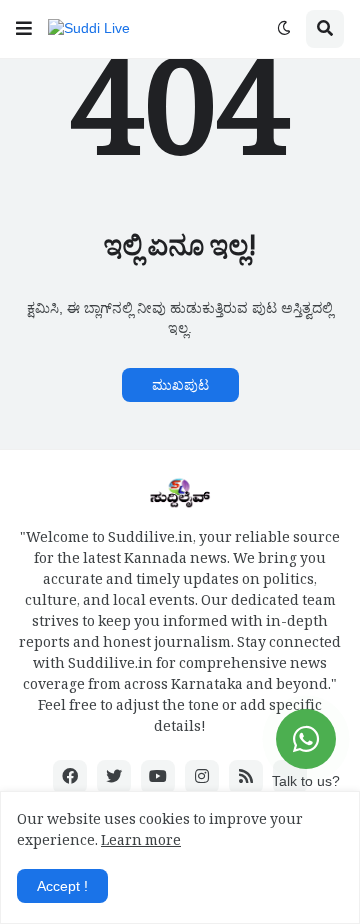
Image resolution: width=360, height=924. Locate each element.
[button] (24, 29)
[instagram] (202, 777)
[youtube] (158, 777)
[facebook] (70, 777)
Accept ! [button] (62, 886)
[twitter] (114, 777)
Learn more (141, 843)
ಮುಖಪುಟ (180, 385)
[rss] (246, 777)
